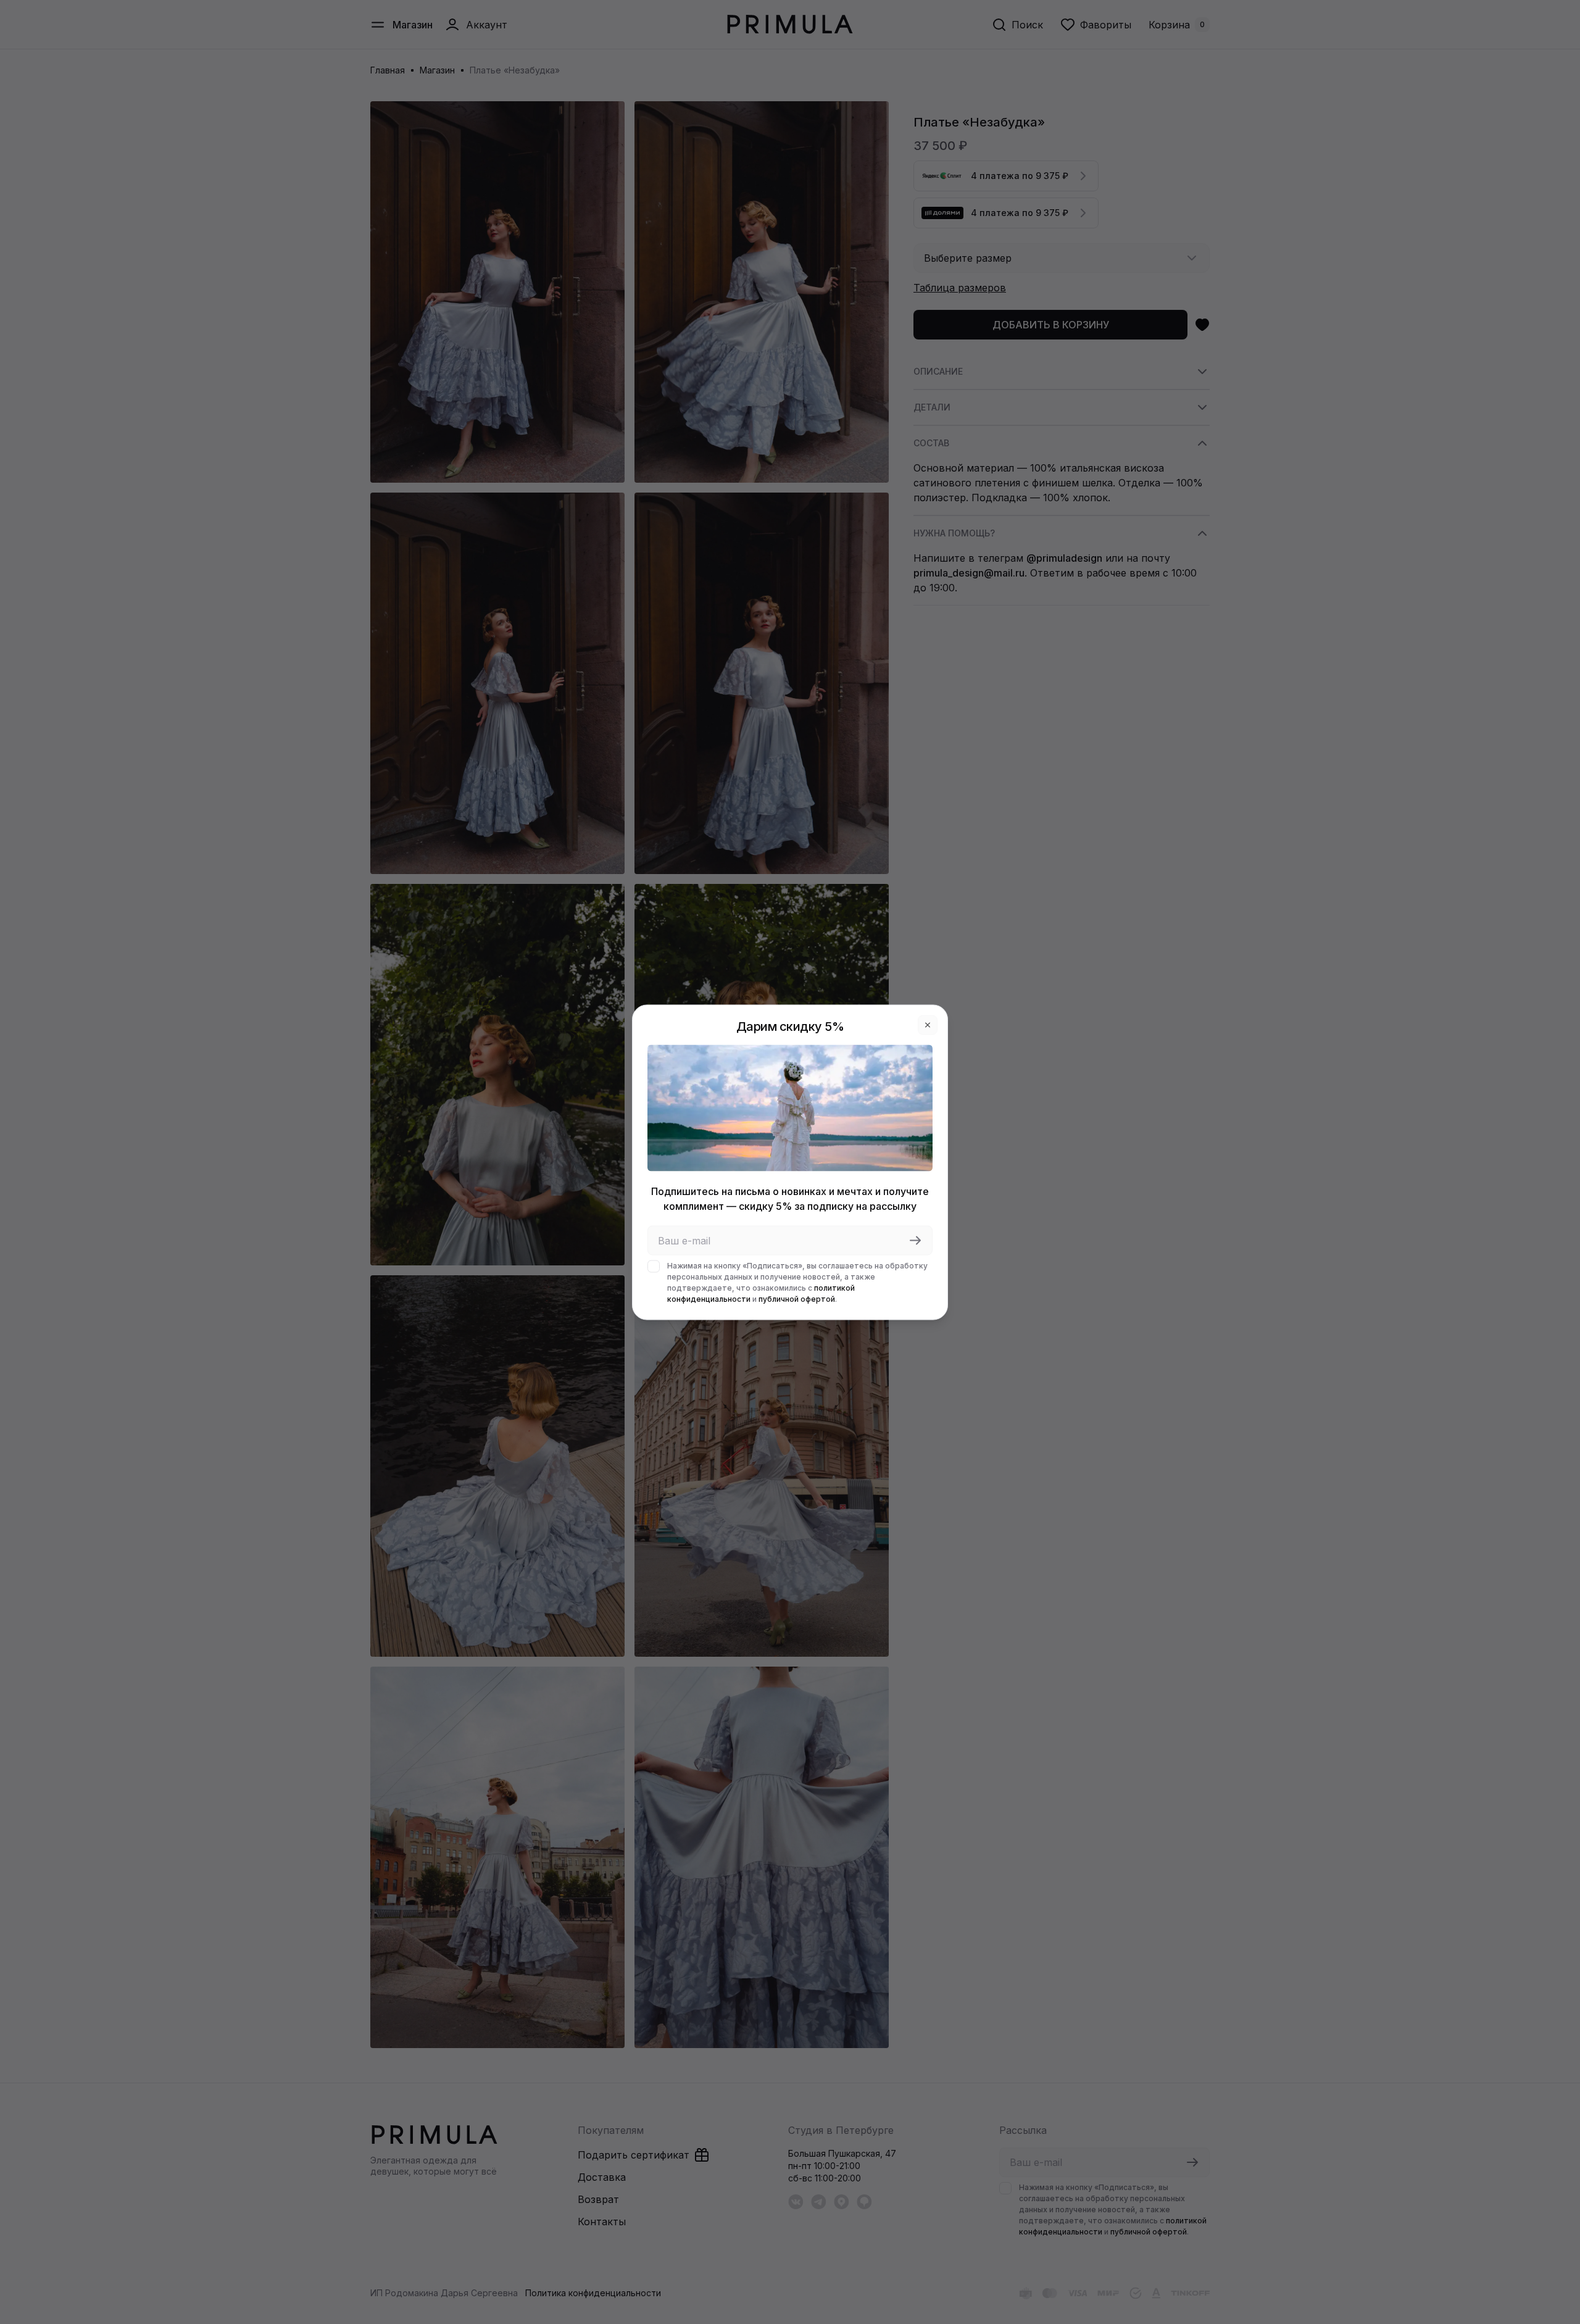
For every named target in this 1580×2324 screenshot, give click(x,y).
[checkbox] (654, 1266)
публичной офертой (797, 1298)
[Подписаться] (915, 1240)
